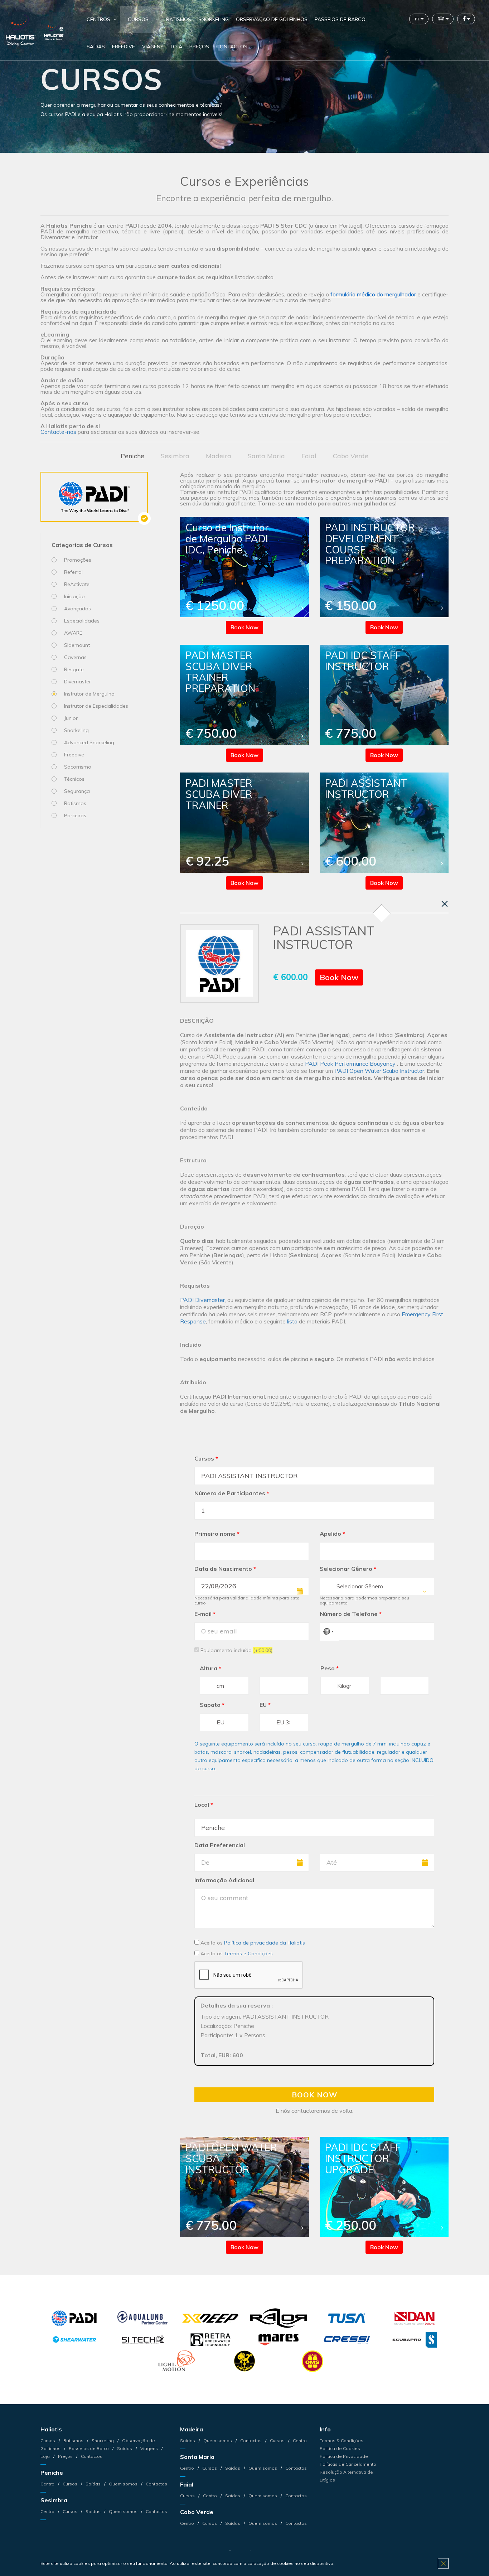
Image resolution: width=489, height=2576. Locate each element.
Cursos (138, 19)
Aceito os (252, 1943)
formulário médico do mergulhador (373, 294)
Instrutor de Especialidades (96, 706)
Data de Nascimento (225, 1569)
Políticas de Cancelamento (348, 2464)
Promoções (78, 560)
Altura (210, 1668)
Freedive (124, 47)
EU (265, 1705)
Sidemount (77, 645)
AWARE (73, 633)
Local (204, 1805)
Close (443, 2563)
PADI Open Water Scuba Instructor (379, 1071)
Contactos (232, 47)
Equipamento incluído (236, 1650)
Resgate (74, 669)
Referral (73, 572)
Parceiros (75, 815)
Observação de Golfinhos (272, 19)
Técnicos (74, 779)
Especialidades (82, 621)
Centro (48, 2484)
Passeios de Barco (340, 19)
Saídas (96, 47)
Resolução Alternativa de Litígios (346, 2476)
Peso (330, 1668)
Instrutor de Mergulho (89, 694)
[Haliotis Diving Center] (21, 30)
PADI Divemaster (202, 1300)
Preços (199, 47)
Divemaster (78, 682)
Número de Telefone (351, 1614)
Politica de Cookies (340, 2448)
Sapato (212, 1705)
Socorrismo (78, 767)
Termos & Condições (342, 2441)
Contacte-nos (58, 432)
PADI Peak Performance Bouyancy (351, 1064)
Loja (176, 47)
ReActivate (77, 584)
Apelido (332, 1534)
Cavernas (75, 657)
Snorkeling (214, 19)
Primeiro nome (217, 1534)
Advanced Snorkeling (89, 742)
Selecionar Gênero (348, 1569)
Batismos (179, 19)
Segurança (77, 791)
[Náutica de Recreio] (54, 30)
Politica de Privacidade (344, 2456)
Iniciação (74, 596)
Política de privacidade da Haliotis (265, 1943)
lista (292, 1321)
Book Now (245, 627)
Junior (71, 718)
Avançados (78, 609)
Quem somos (123, 2484)
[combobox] (377, 1586)
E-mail (205, 1614)
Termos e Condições (248, 1953)
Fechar (445, 904)
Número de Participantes (232, 1493)
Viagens (153, 47)
